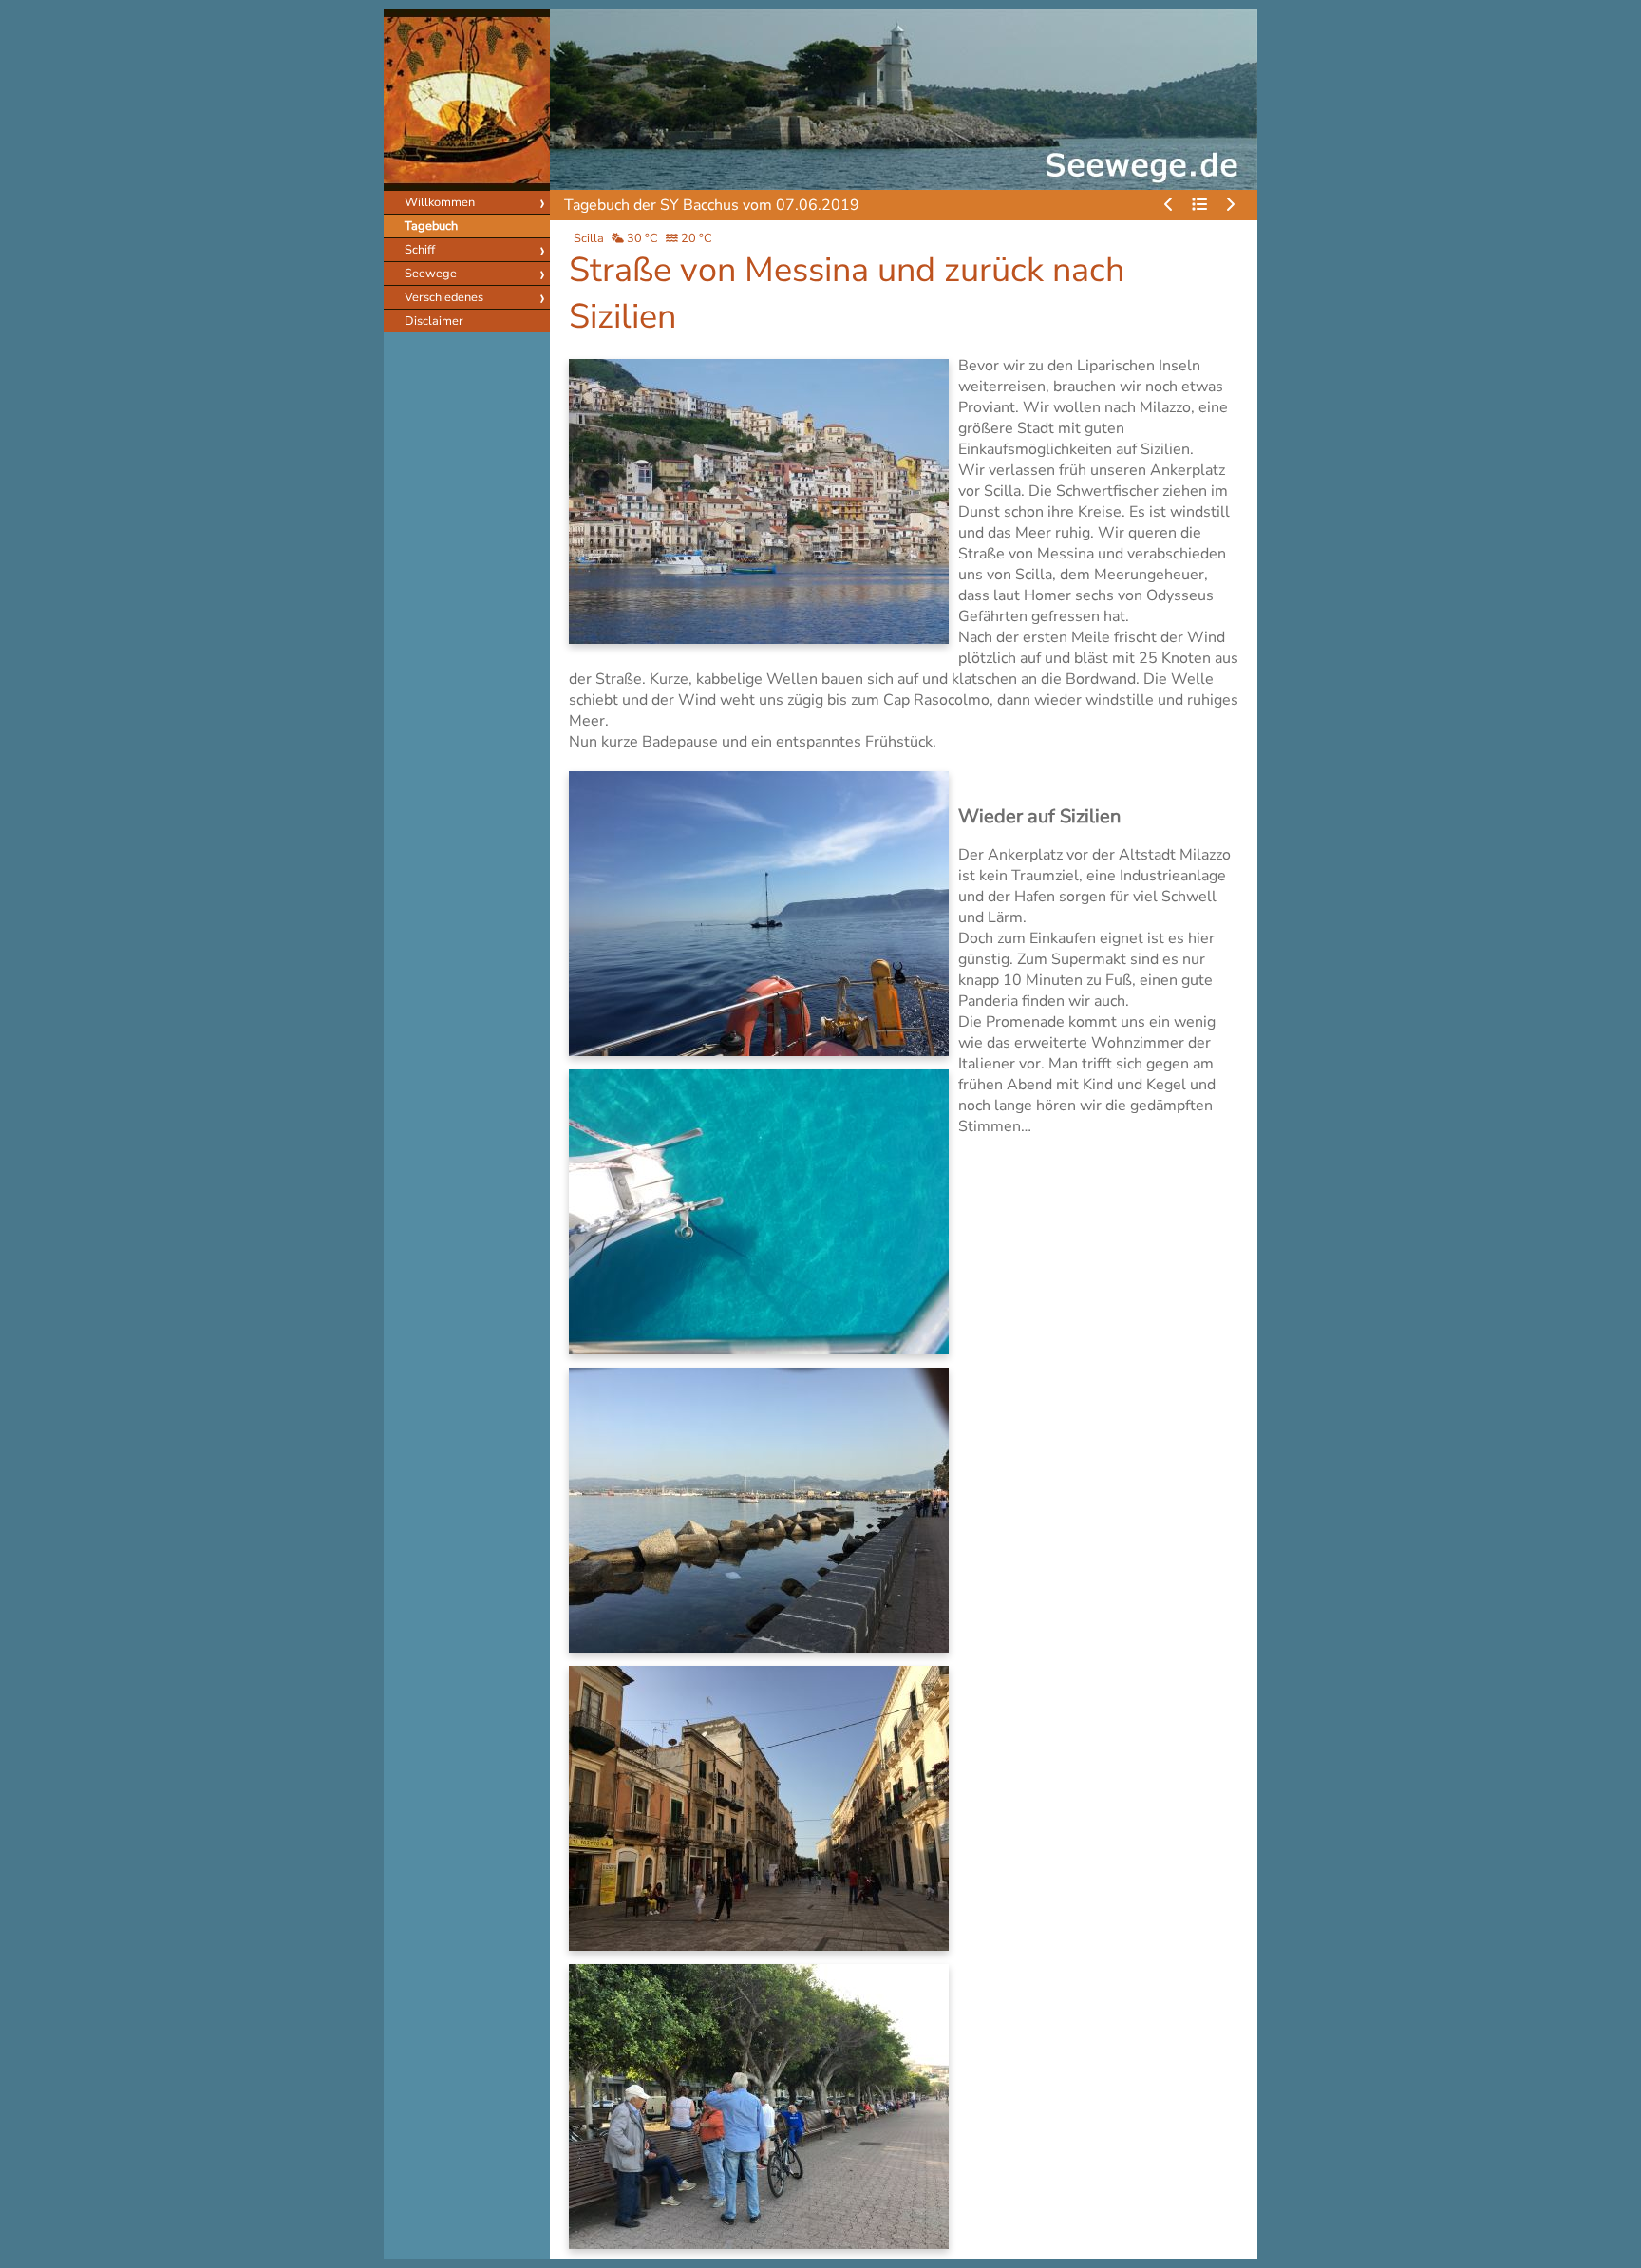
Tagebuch (431, 226)
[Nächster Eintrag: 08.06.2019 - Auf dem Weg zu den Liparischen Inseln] (1230, 205)
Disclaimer (434, 321)
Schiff (420, 250)
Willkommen (440, 202)
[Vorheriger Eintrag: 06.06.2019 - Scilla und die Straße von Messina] (1169, 205)
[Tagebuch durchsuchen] (1199, 205)
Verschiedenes (444, 297)
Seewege (431, 274)
